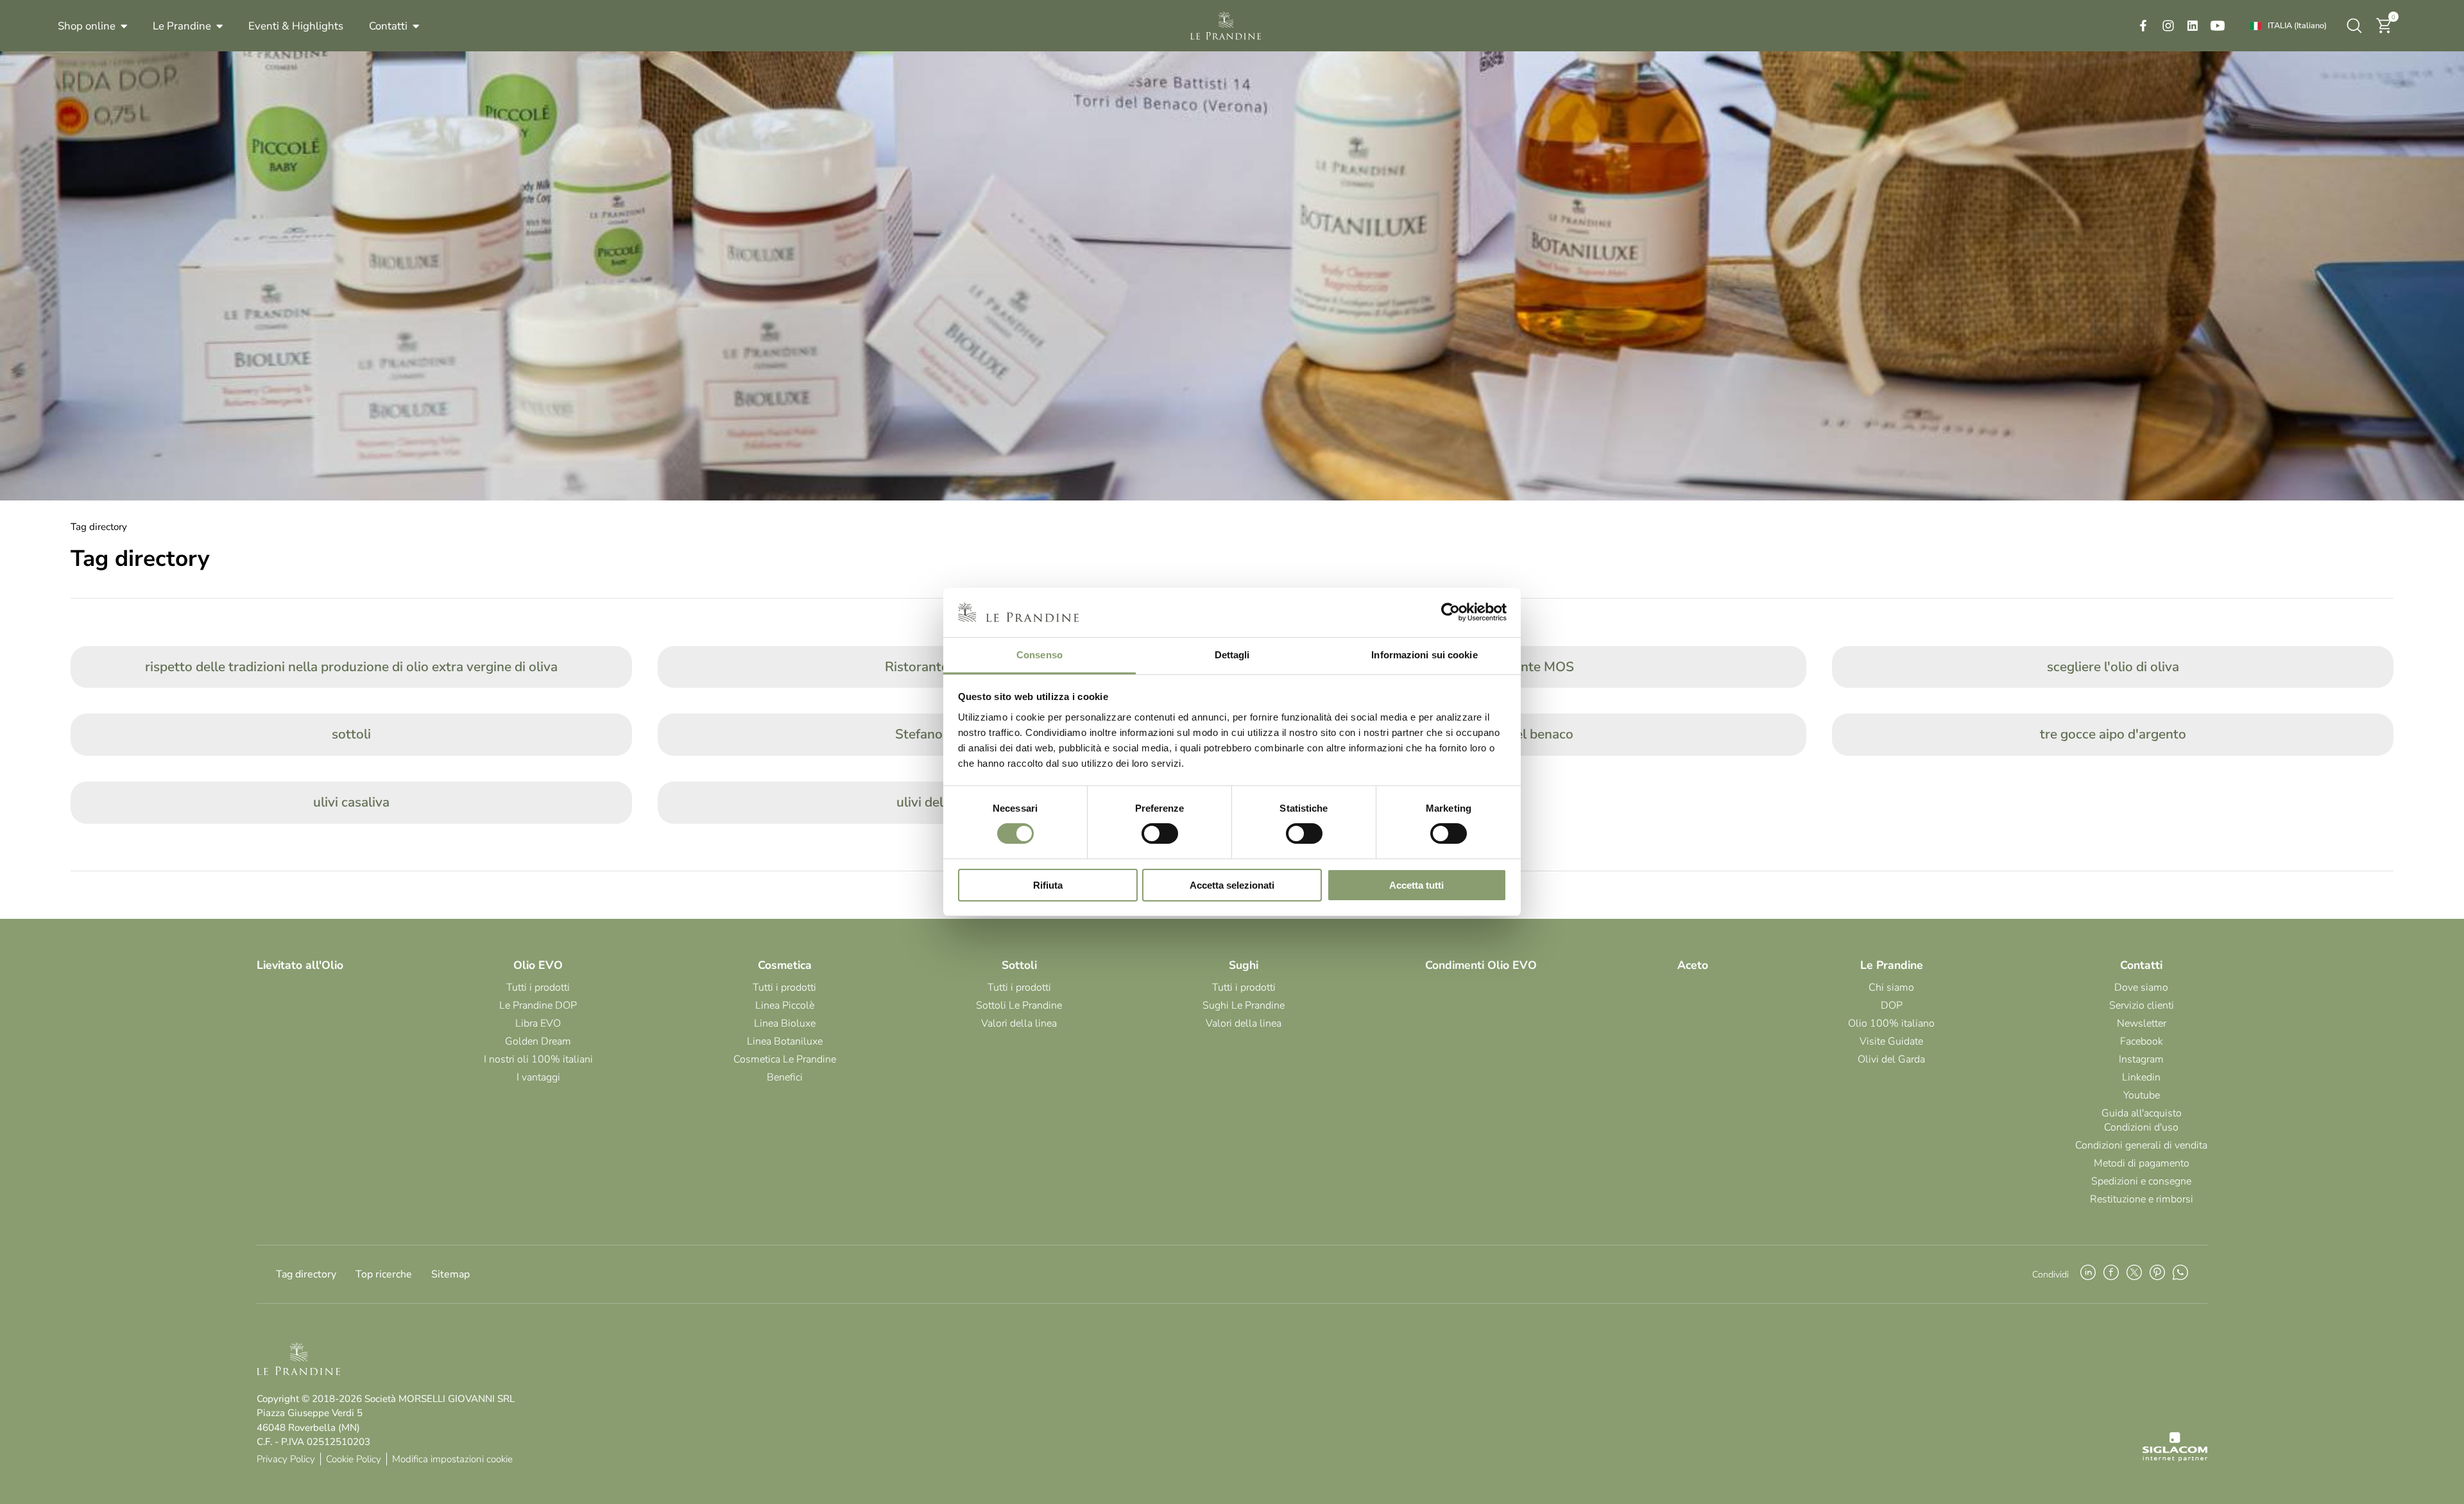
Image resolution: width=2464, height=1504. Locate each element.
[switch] (1160, 833)
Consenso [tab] (1039, 655)
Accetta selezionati (1232, 885)
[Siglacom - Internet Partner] (2175, 1458)
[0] (2384, 31)
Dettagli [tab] (1232, 655)
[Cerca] (2354, 26)
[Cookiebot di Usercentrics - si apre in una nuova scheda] (1450, 612)
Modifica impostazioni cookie (452, 1459)
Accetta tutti (1416, 885)
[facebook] (2143, 26)
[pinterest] (2157, 1274)
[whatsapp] (2180, 1274)
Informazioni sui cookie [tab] (1424, 655)
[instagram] (2168, 26)
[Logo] (1226, 26)
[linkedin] (2193, 26)
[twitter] (2134, 1274)
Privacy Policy (286, 1459)
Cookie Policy (354, 1459)
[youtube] (2218, 26)
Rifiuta (1048, 885)
